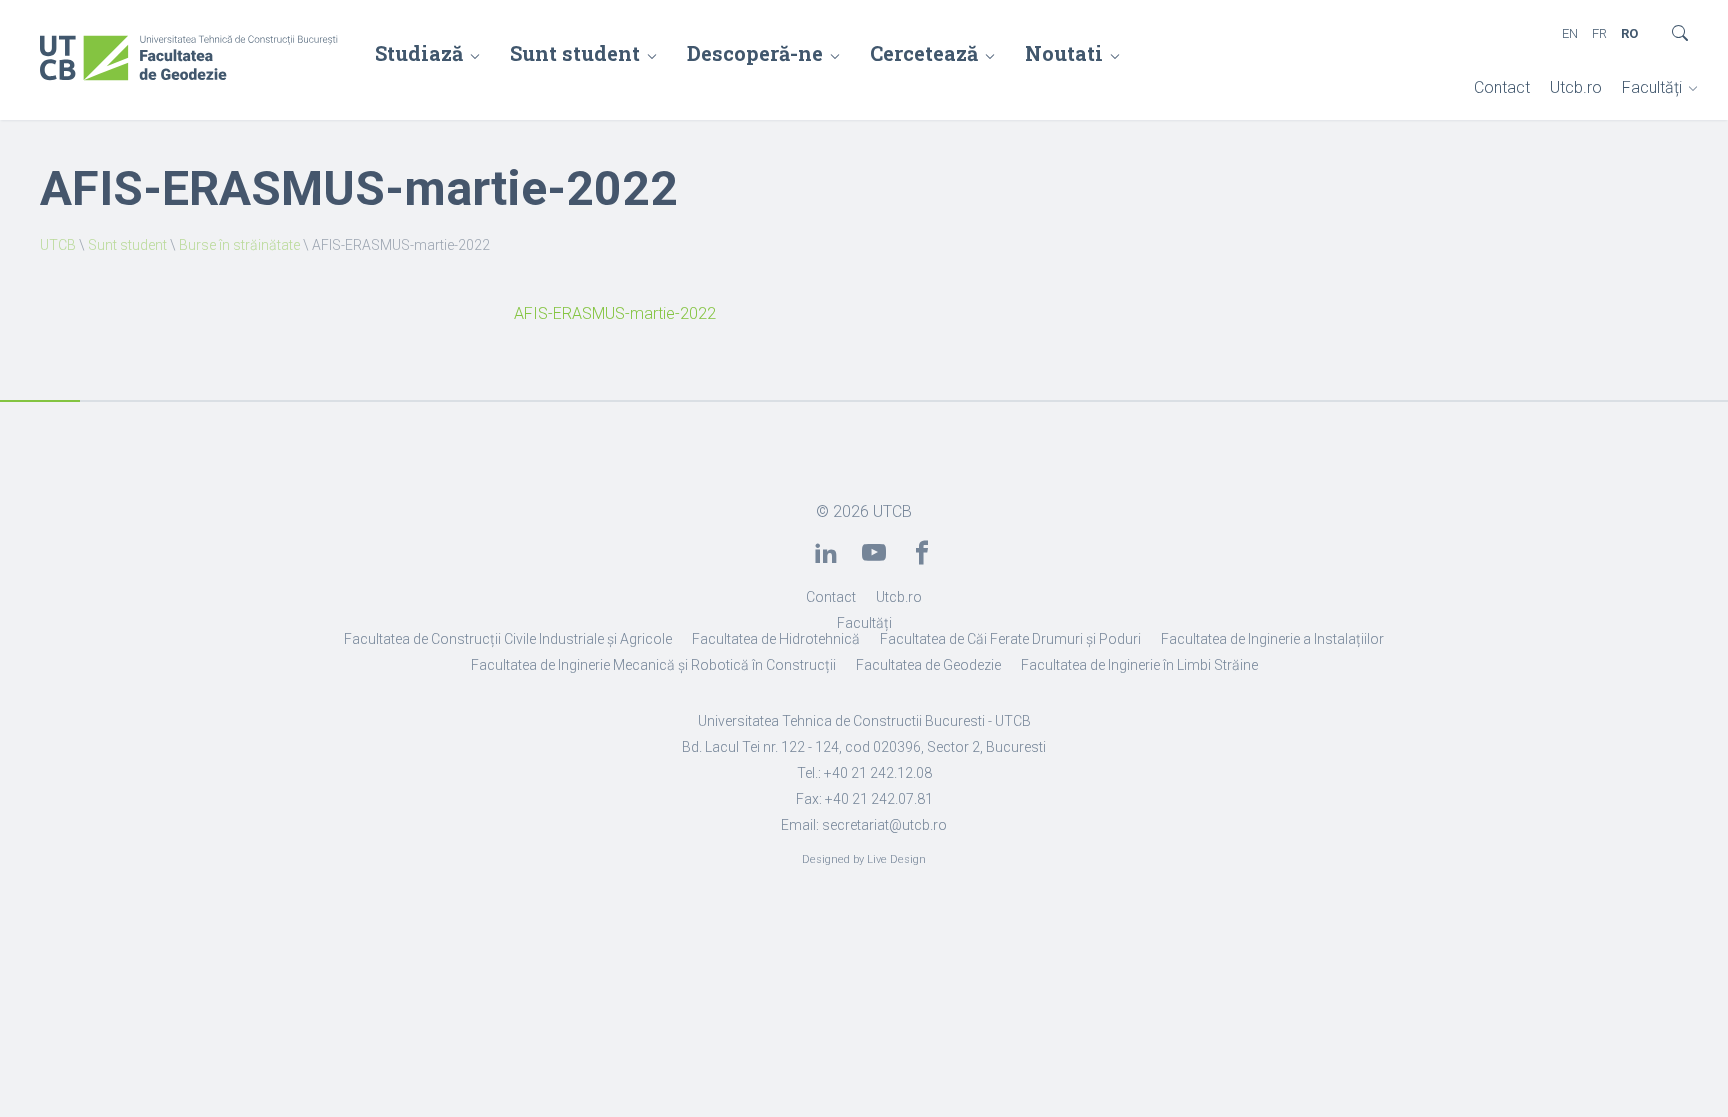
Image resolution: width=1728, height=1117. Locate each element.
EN (1570, 33)
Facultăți (1652, 87)
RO (1629, 33)
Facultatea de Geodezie (928, 665)
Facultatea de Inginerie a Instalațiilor (1272, 639)
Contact (1502, 87)
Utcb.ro (1576, 87)
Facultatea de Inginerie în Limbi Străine (1139, 665)
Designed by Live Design (864, 859)
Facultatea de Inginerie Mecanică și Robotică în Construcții (653, 665)
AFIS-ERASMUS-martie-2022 (615, 313)
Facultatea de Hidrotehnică (776, 639)
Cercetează (924, 53)
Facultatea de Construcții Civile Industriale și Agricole (508, 639)
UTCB (58, 245)
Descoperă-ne (755, 53)
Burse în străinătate (239, 245)
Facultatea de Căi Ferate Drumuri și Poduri (1010, 639)
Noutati (1064, 53)
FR (1599, 33)
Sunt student (575, 53)
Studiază (419, 53)
